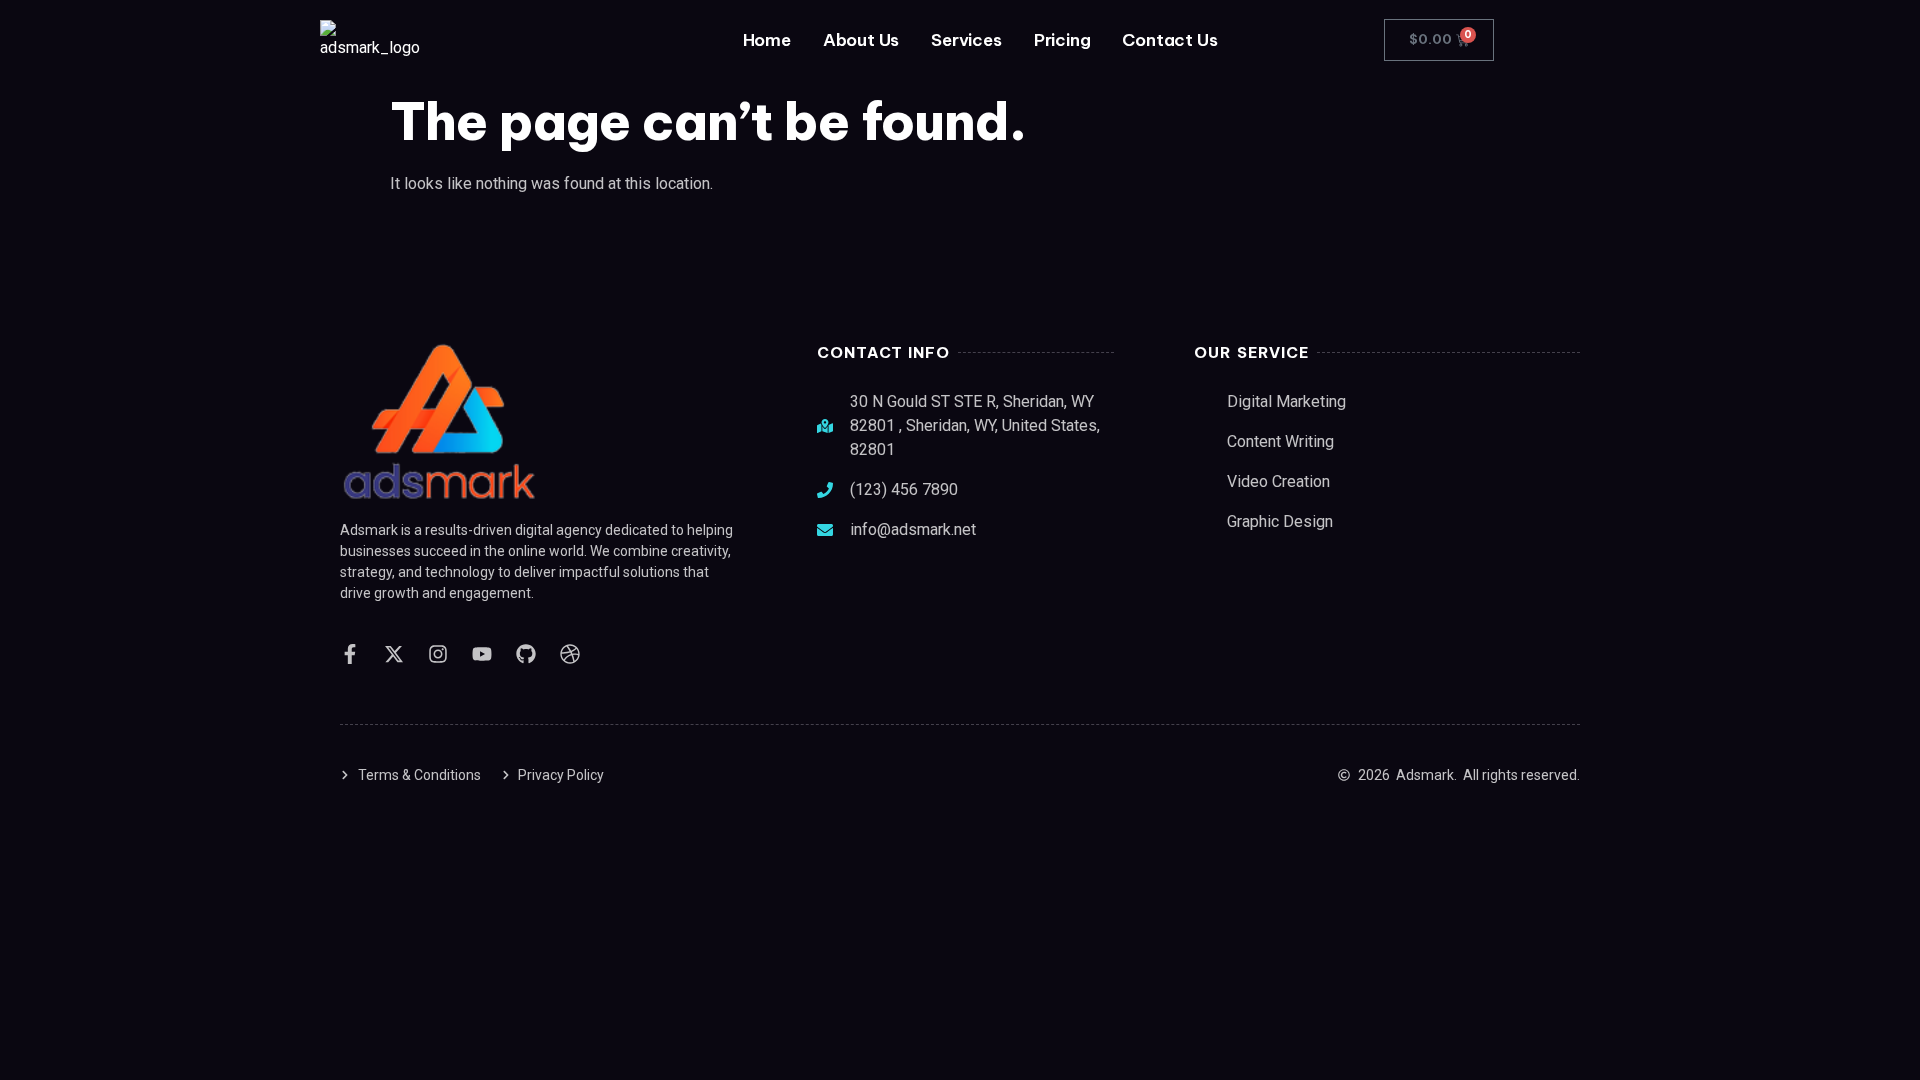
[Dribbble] (570, 654)
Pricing (1062, 40)
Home (767, 40)
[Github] (526, 654)
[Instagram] (438, 654)
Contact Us (1169, 40)
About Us (861, 40)
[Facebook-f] (350, 654)
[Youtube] (482, 654)
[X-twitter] (394, 654)
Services (966, 40)
